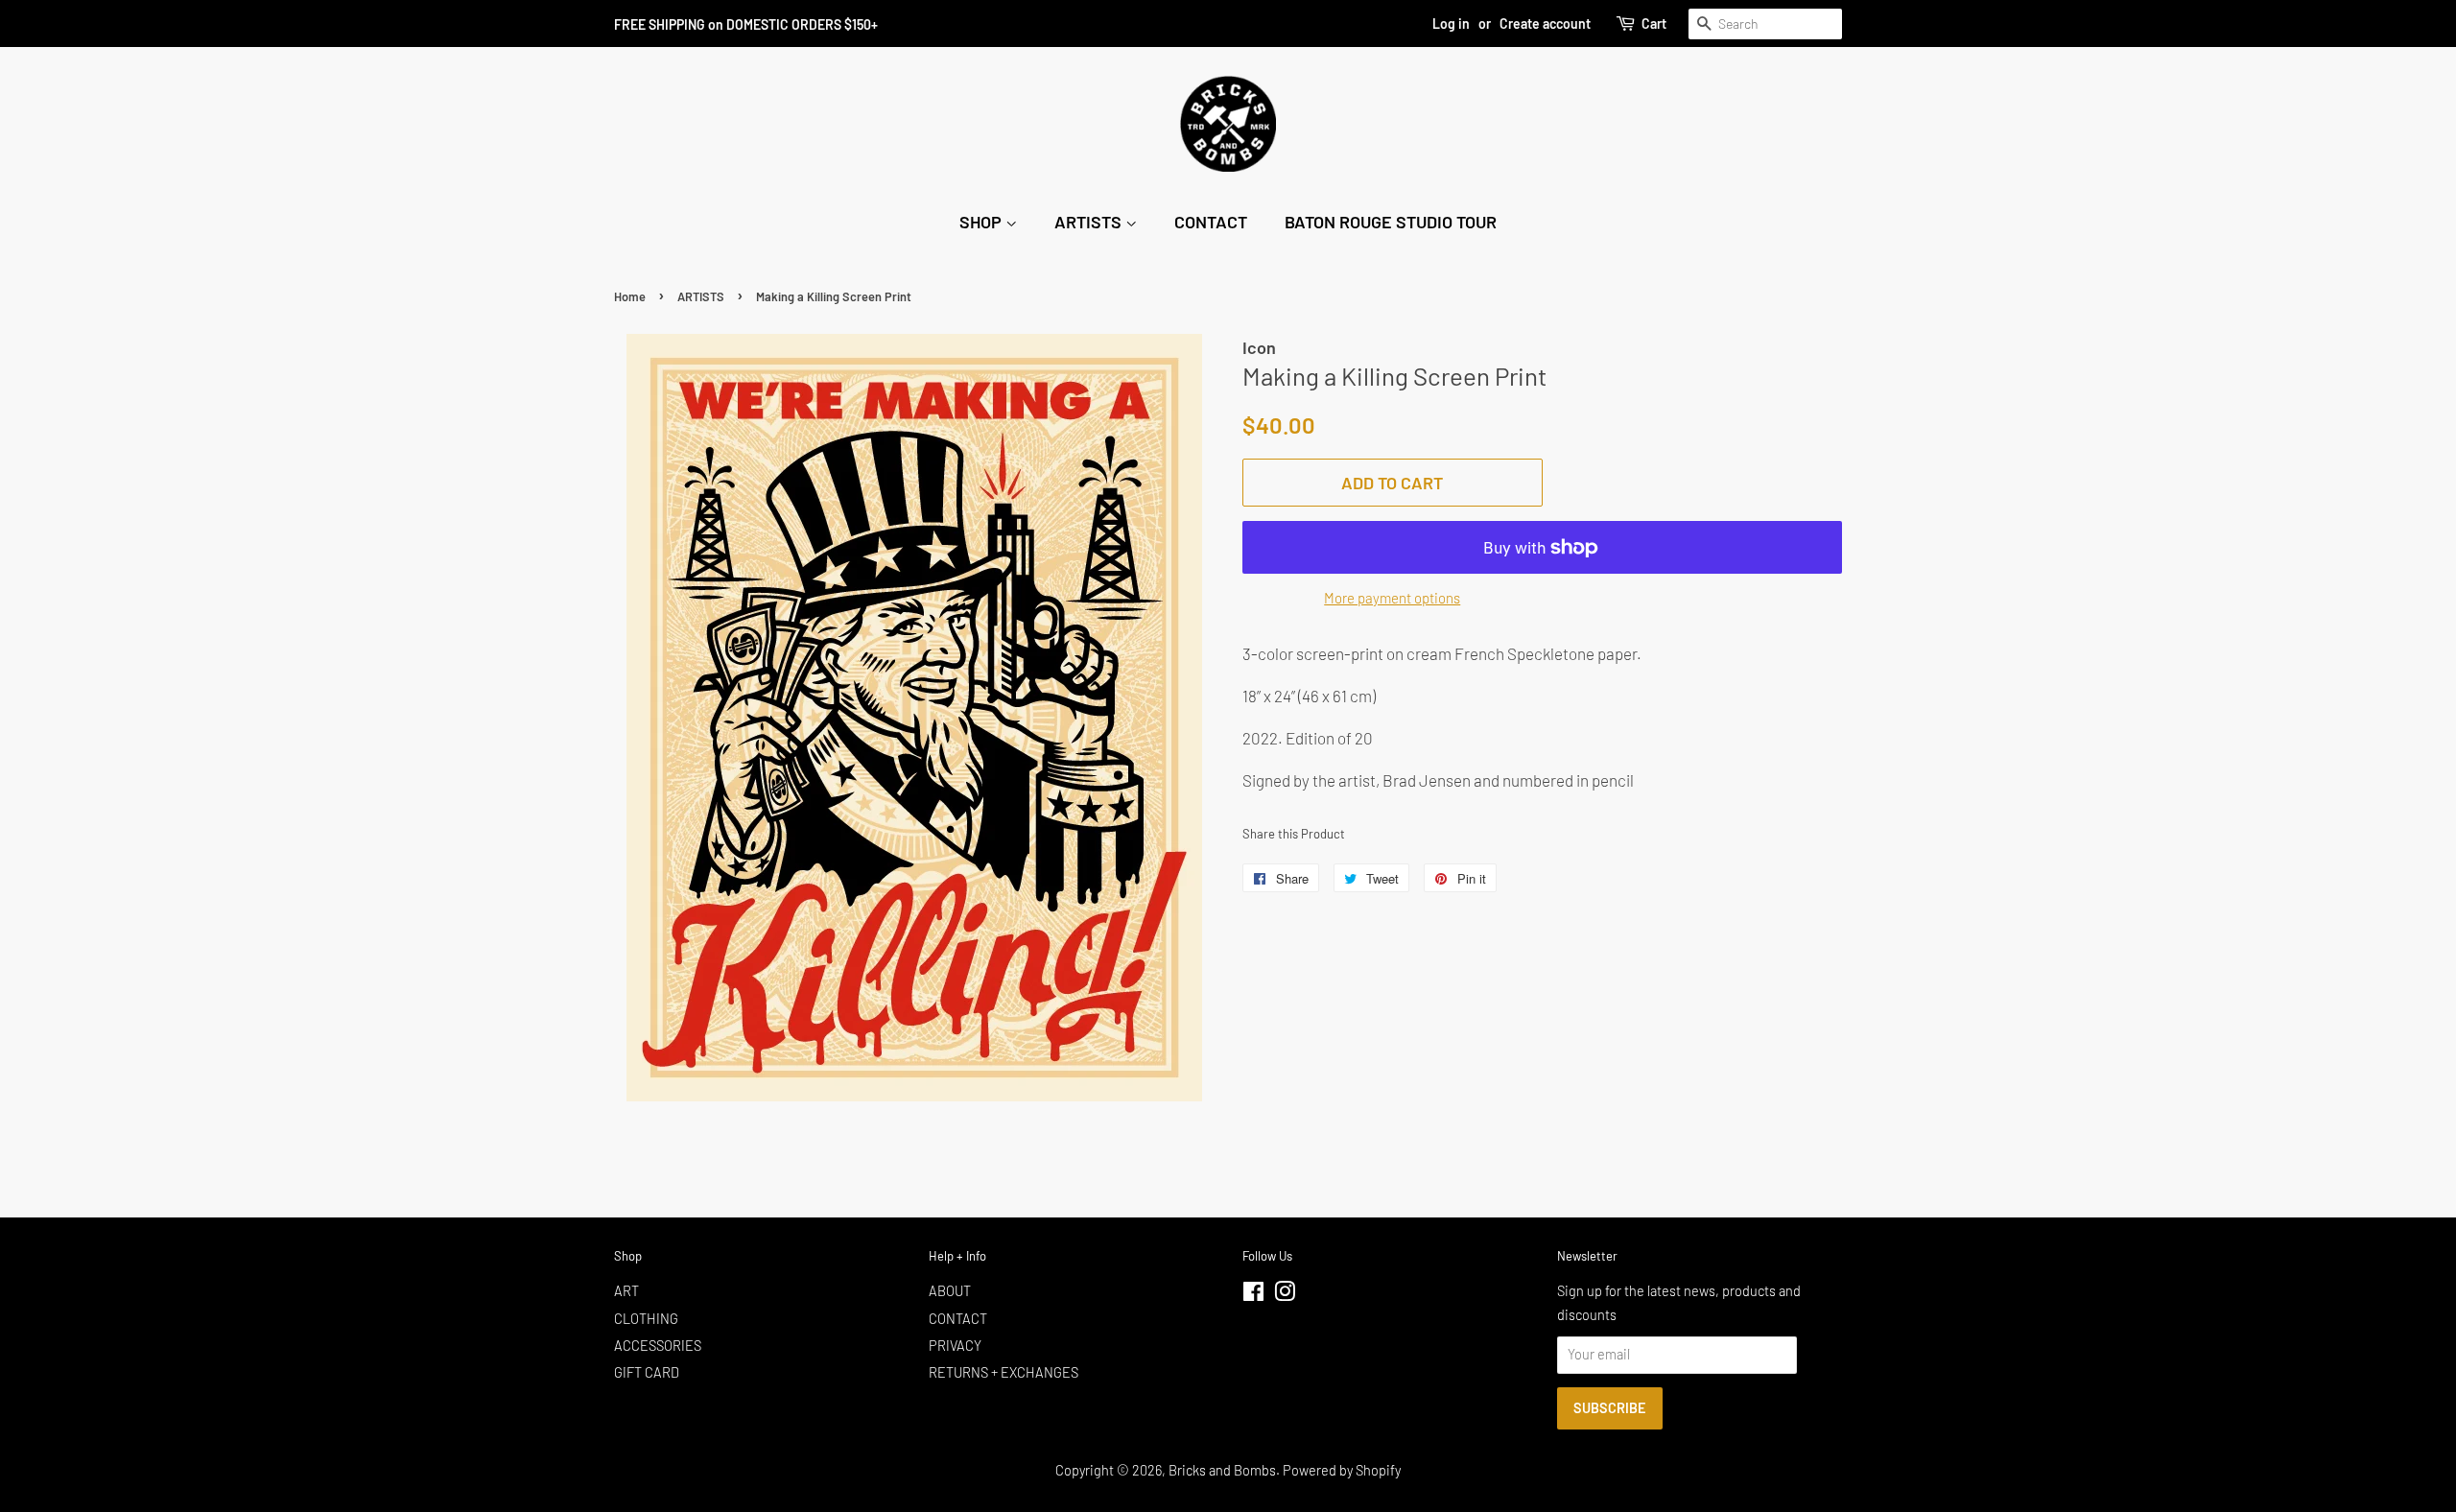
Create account (1545, 24)
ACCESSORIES (658, 1346)
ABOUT (950, 1291)
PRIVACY (955, 1346)
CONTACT (1211, 222)
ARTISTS (1090, 222)
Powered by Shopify (1342, 1470)
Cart (1654, 24)
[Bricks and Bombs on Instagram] (1285, 1295)
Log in (1451, 24)
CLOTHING (646, 1319)
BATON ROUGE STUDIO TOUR (1391, 222)
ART (626, 1291)
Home (630, 296)
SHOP (982, 222)
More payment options (1392, 598)
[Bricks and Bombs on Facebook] (1253, 1295)
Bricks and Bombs (1222, 1470)
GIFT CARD (647, 1372)
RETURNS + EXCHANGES (1004, 1372)
